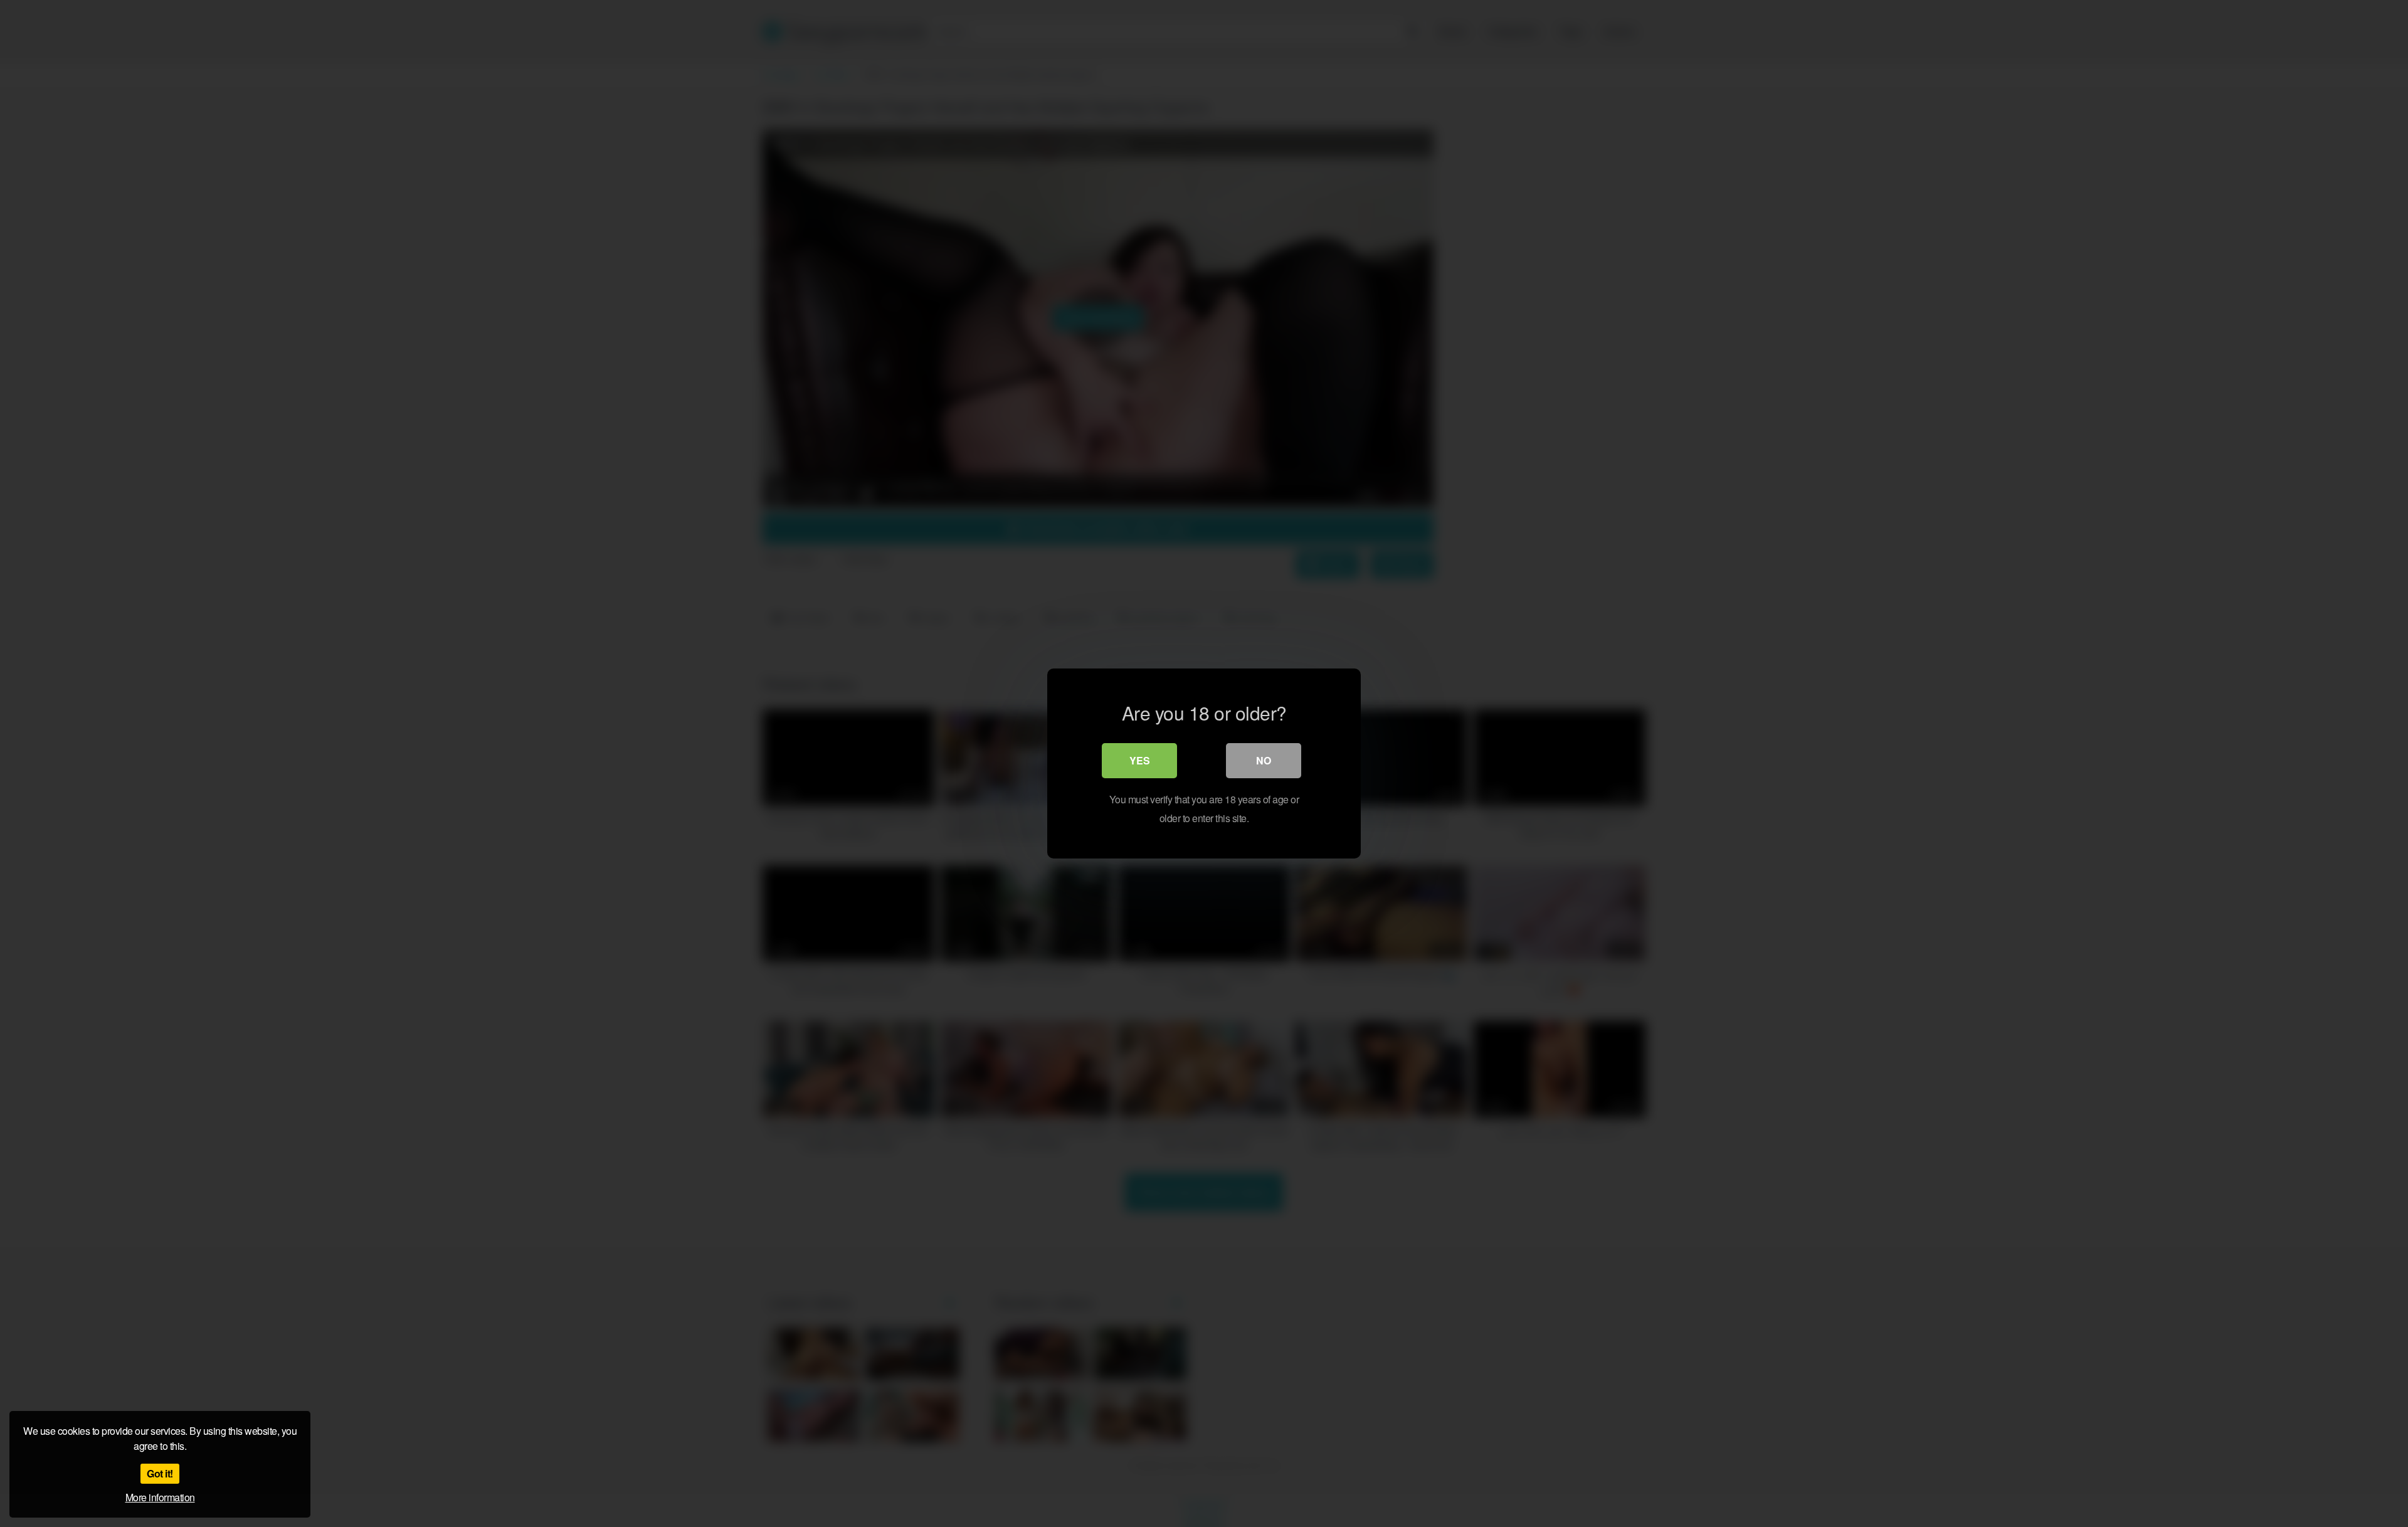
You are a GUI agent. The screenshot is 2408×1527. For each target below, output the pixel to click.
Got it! (160, 1473)
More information (160, 1497)
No (1264, 760)
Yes (1140, 760)
